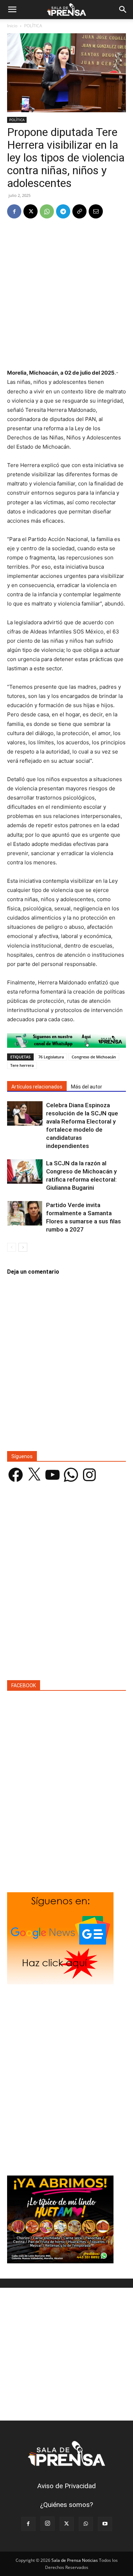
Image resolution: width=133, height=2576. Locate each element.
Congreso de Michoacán (94, 1057)
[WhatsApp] (47, 211)
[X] (31, 211)
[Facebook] (14, 211)
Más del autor (87, 1087)
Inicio (12, 26)
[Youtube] (105, 2524)
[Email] (96, 211)
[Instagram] (48, 2524)
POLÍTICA (33, 26)
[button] (12, 10)
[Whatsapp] (66, 1040)
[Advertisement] (66, 294)
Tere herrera (22, 1065)
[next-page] (23, 1247)
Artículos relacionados (37, 1087)
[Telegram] (63, 211)
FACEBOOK (24, 1685)
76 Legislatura (51, 1057)
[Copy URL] (79, 211)
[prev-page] (12, 1247)
